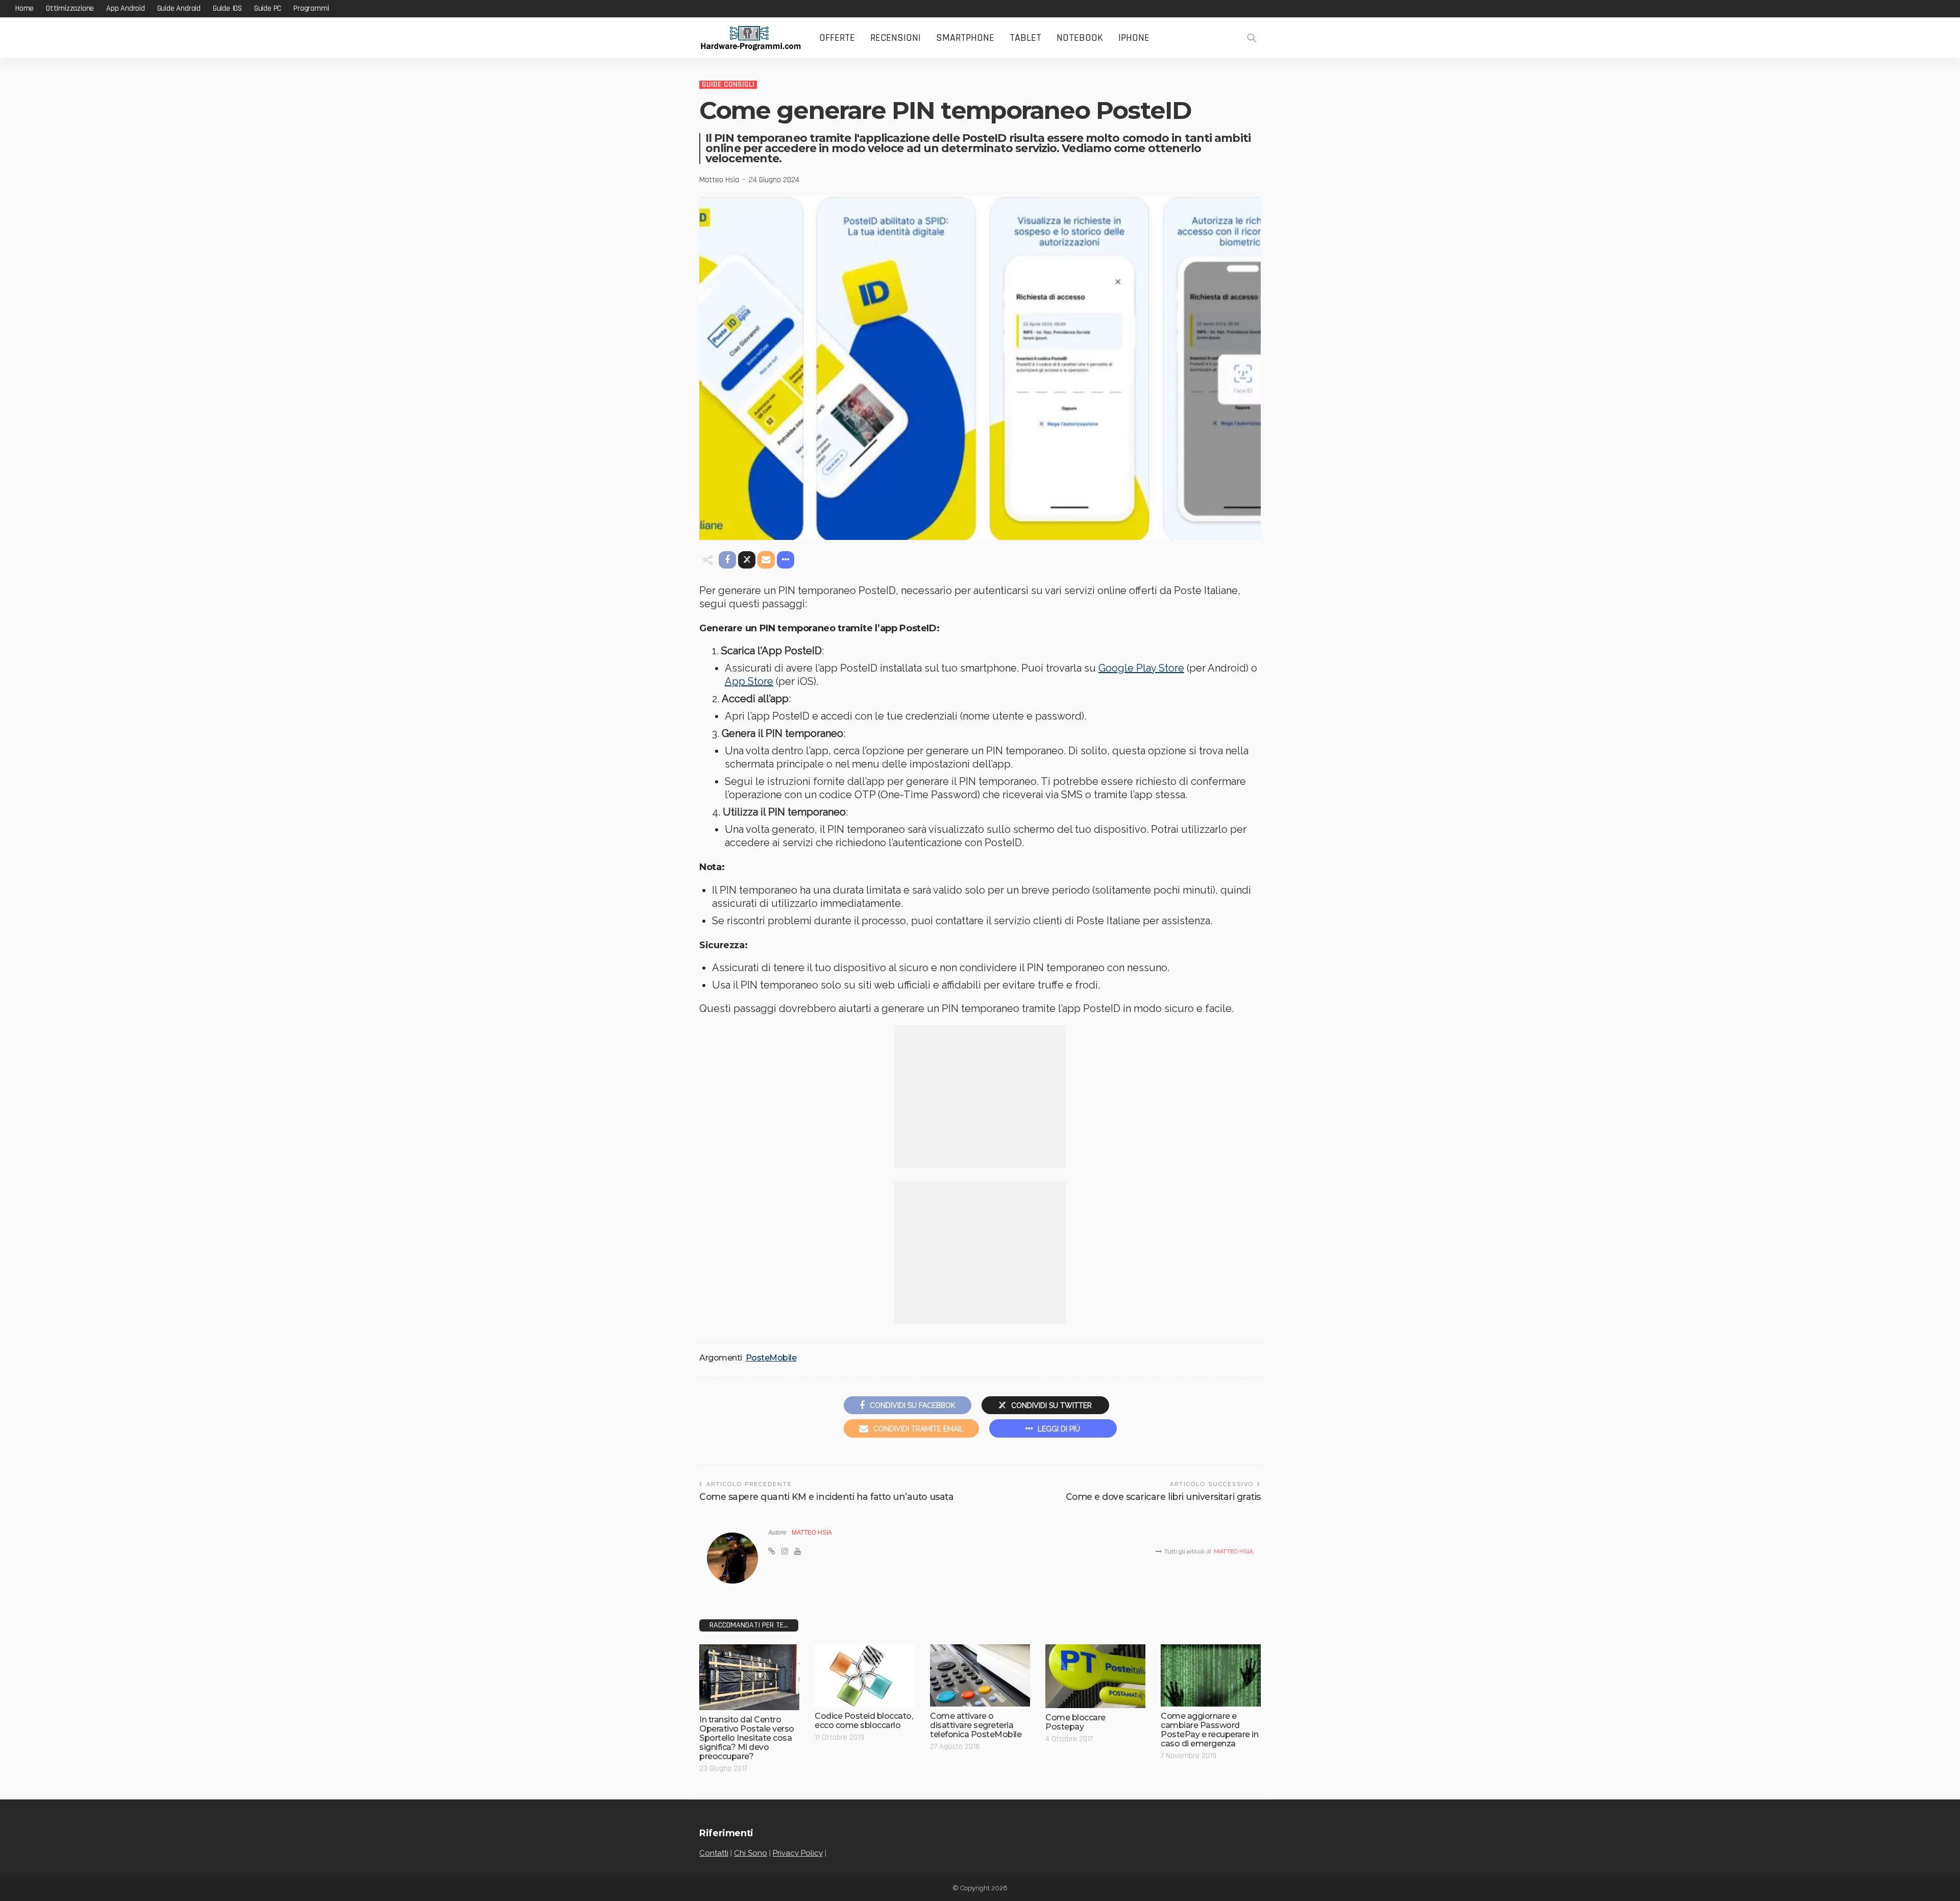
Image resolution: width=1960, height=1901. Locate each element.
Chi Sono (751, 1853)
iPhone (1134, 38)
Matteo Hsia (719, 180)
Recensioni (896, 38)
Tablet (1025, 38)
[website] (772, 1551)
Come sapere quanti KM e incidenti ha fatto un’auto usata (826, 1497)
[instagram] (785, 1551)
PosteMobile (771, 1358)
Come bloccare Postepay (1075, 1722)
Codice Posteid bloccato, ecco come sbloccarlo (864, 1721)
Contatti (714, 1853)
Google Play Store (1141, 668)
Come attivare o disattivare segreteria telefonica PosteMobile (976, 1725)
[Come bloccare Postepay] (1095, 1676)
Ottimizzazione (70, 8)
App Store (749, 681)
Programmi (311, 8)
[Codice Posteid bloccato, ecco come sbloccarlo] (865, 1676)
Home (24, 8)
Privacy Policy (798, 1853)
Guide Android (179, 8)
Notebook (1080, 38)
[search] (1252, 38)
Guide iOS (227, 8)
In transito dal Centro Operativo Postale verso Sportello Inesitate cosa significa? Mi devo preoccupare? (747, 1738)
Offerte (837, 38)
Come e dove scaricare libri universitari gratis (1163, 1497)
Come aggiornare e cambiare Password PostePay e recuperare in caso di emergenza (1209, 1730)
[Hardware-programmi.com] (750, 38)
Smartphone (965, 38)
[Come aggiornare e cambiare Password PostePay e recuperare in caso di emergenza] (1211, 1676)
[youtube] (798, 1551)
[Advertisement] (980, 1097)
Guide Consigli (728, 85)
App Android (126, 8)
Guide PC (268, 8)
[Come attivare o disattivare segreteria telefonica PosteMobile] (980, 1676)
